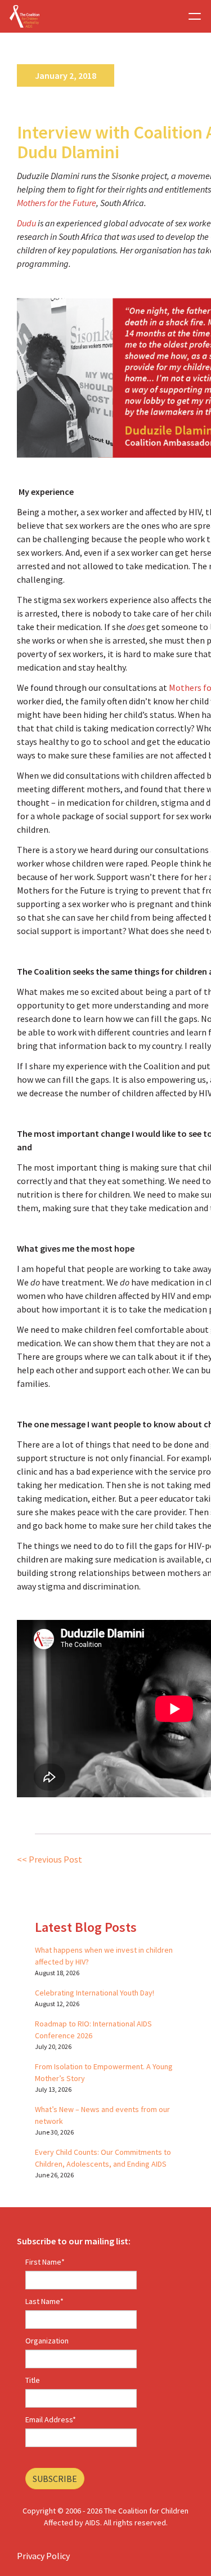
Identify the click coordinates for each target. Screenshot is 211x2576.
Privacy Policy (43, 2556)
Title (33, 2380)
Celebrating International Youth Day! (95, 1993)
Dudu (26, 223)
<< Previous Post (50, 1859)
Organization (47, 2341)
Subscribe (55, 2479)
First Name (45, 2262)
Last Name (44, 2301)
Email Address (51, 2419)
